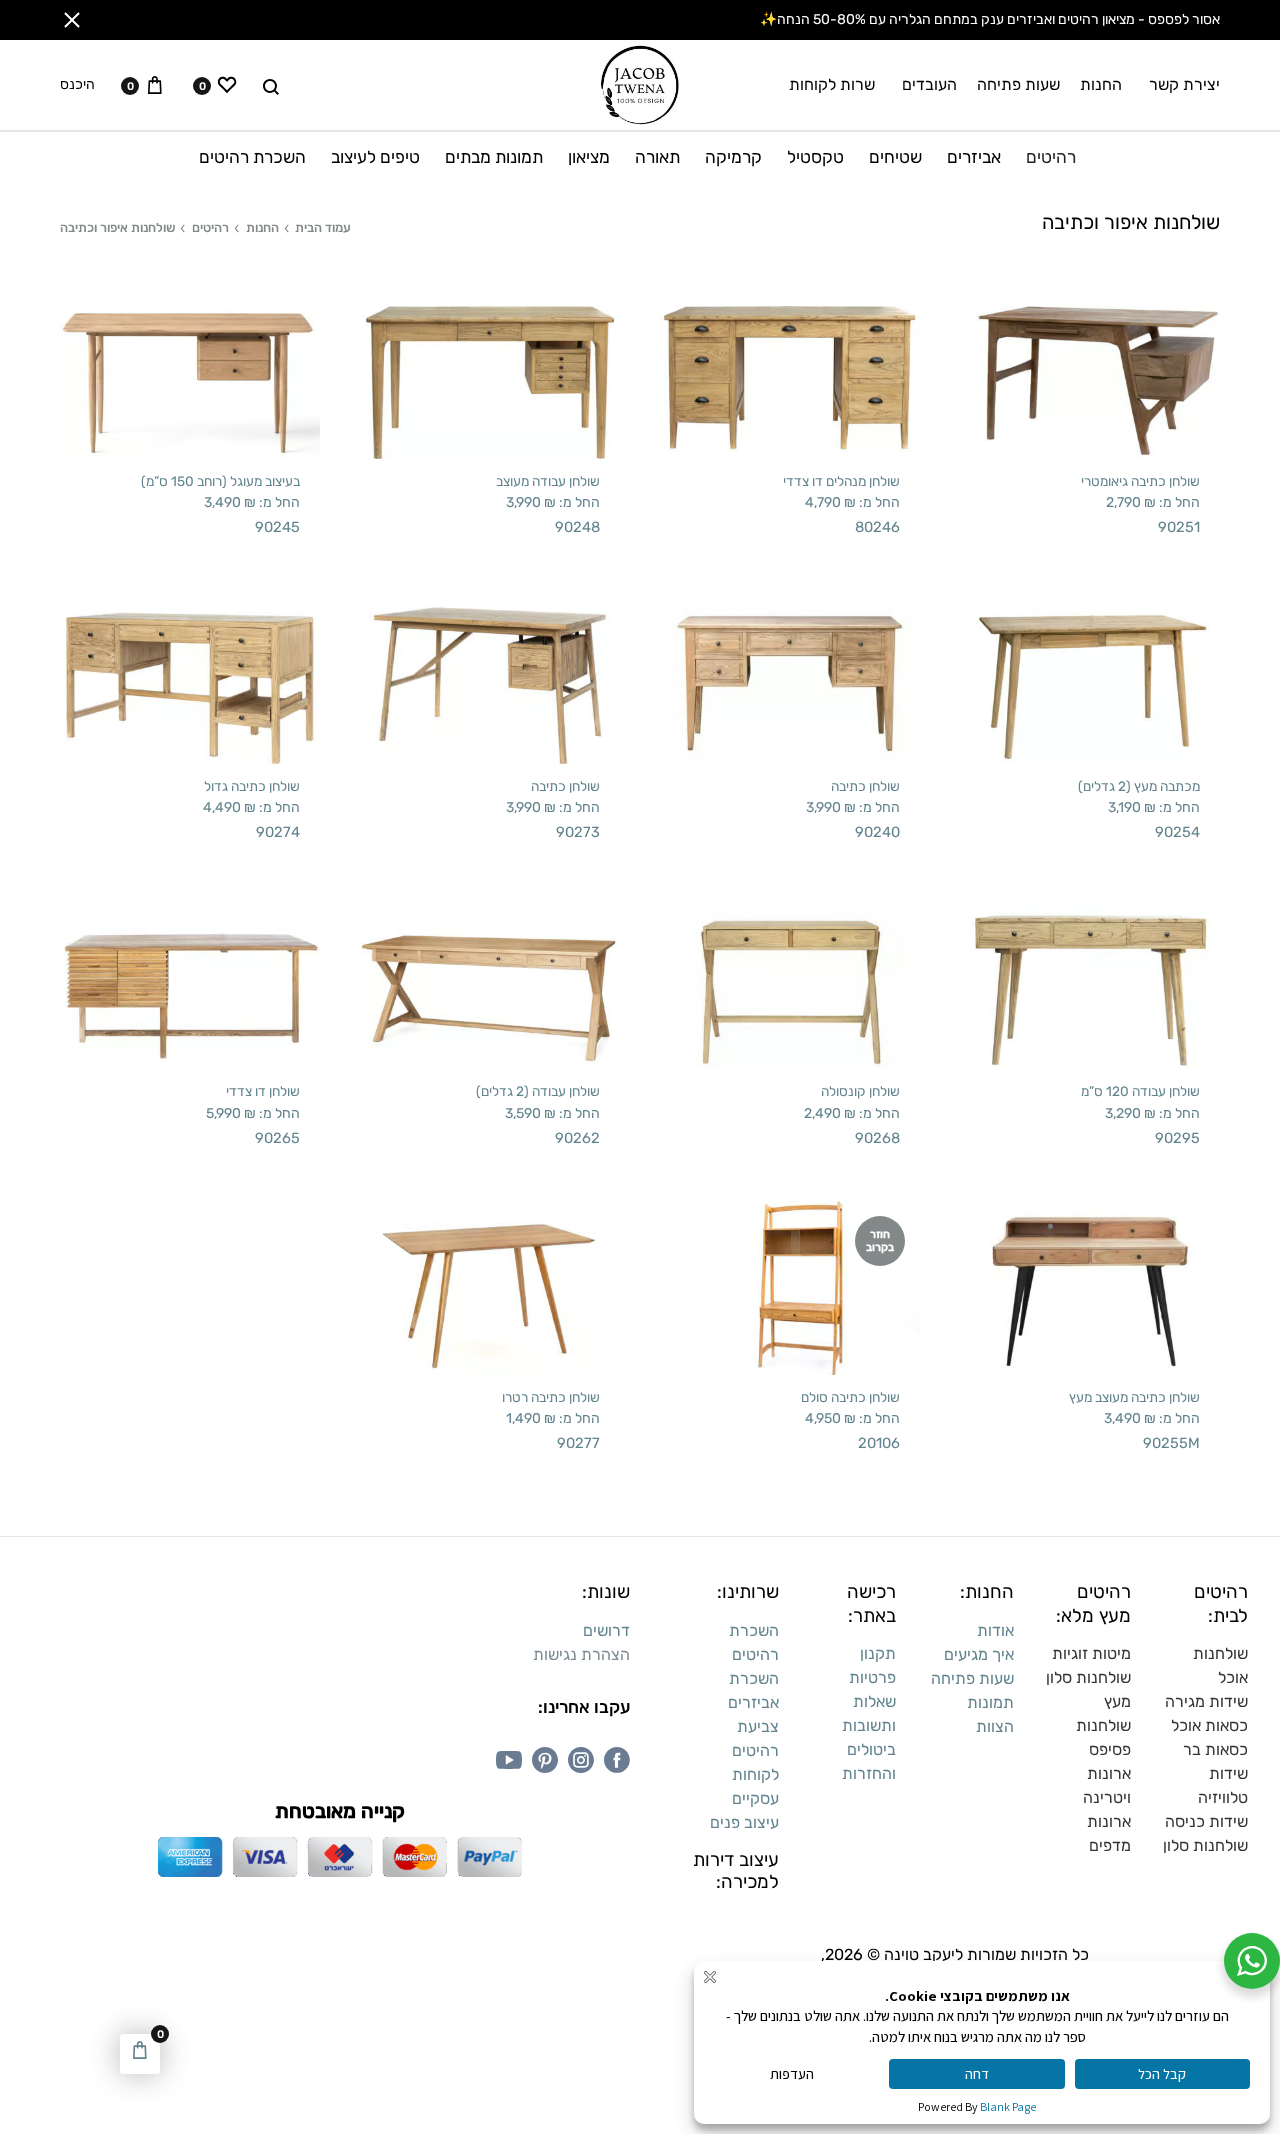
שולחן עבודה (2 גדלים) (538, 1091)
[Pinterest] (545, 1760)
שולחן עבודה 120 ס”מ (1140, 1091)
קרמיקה (733, 157)
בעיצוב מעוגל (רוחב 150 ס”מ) (220, 481)
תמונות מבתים (494, 157)
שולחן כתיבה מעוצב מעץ (1134, 1397)
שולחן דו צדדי (263, 1091)
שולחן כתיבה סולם (850, 1397)
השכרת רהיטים (252, 157)
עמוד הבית (323, 227)
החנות (1101, 84)
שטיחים (895, 157)
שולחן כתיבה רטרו (551, 1397)
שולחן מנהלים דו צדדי (841, 481)
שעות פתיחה (1018, 84)
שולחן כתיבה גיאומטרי (1140, 481)
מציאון (589, 157)
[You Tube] (509, 1760)
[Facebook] (617, 1760)
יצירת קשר (1184, 84)
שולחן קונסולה (860, 1091)
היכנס (77, 85)
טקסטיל (815, 157)
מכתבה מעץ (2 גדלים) (1139, 786)
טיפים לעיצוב (375, 157)
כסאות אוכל (1209, 1725)
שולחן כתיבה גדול (252, 786)
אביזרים (974, 157)
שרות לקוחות (832, 84)
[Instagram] (581, 1760)
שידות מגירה (1206, 1701)
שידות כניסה (1206, 1821)
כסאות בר (1215, 1749)
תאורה (657, 157)
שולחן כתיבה (865, 786)
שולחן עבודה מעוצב (548, 481)
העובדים (929, 84)
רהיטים (1051, 157)
